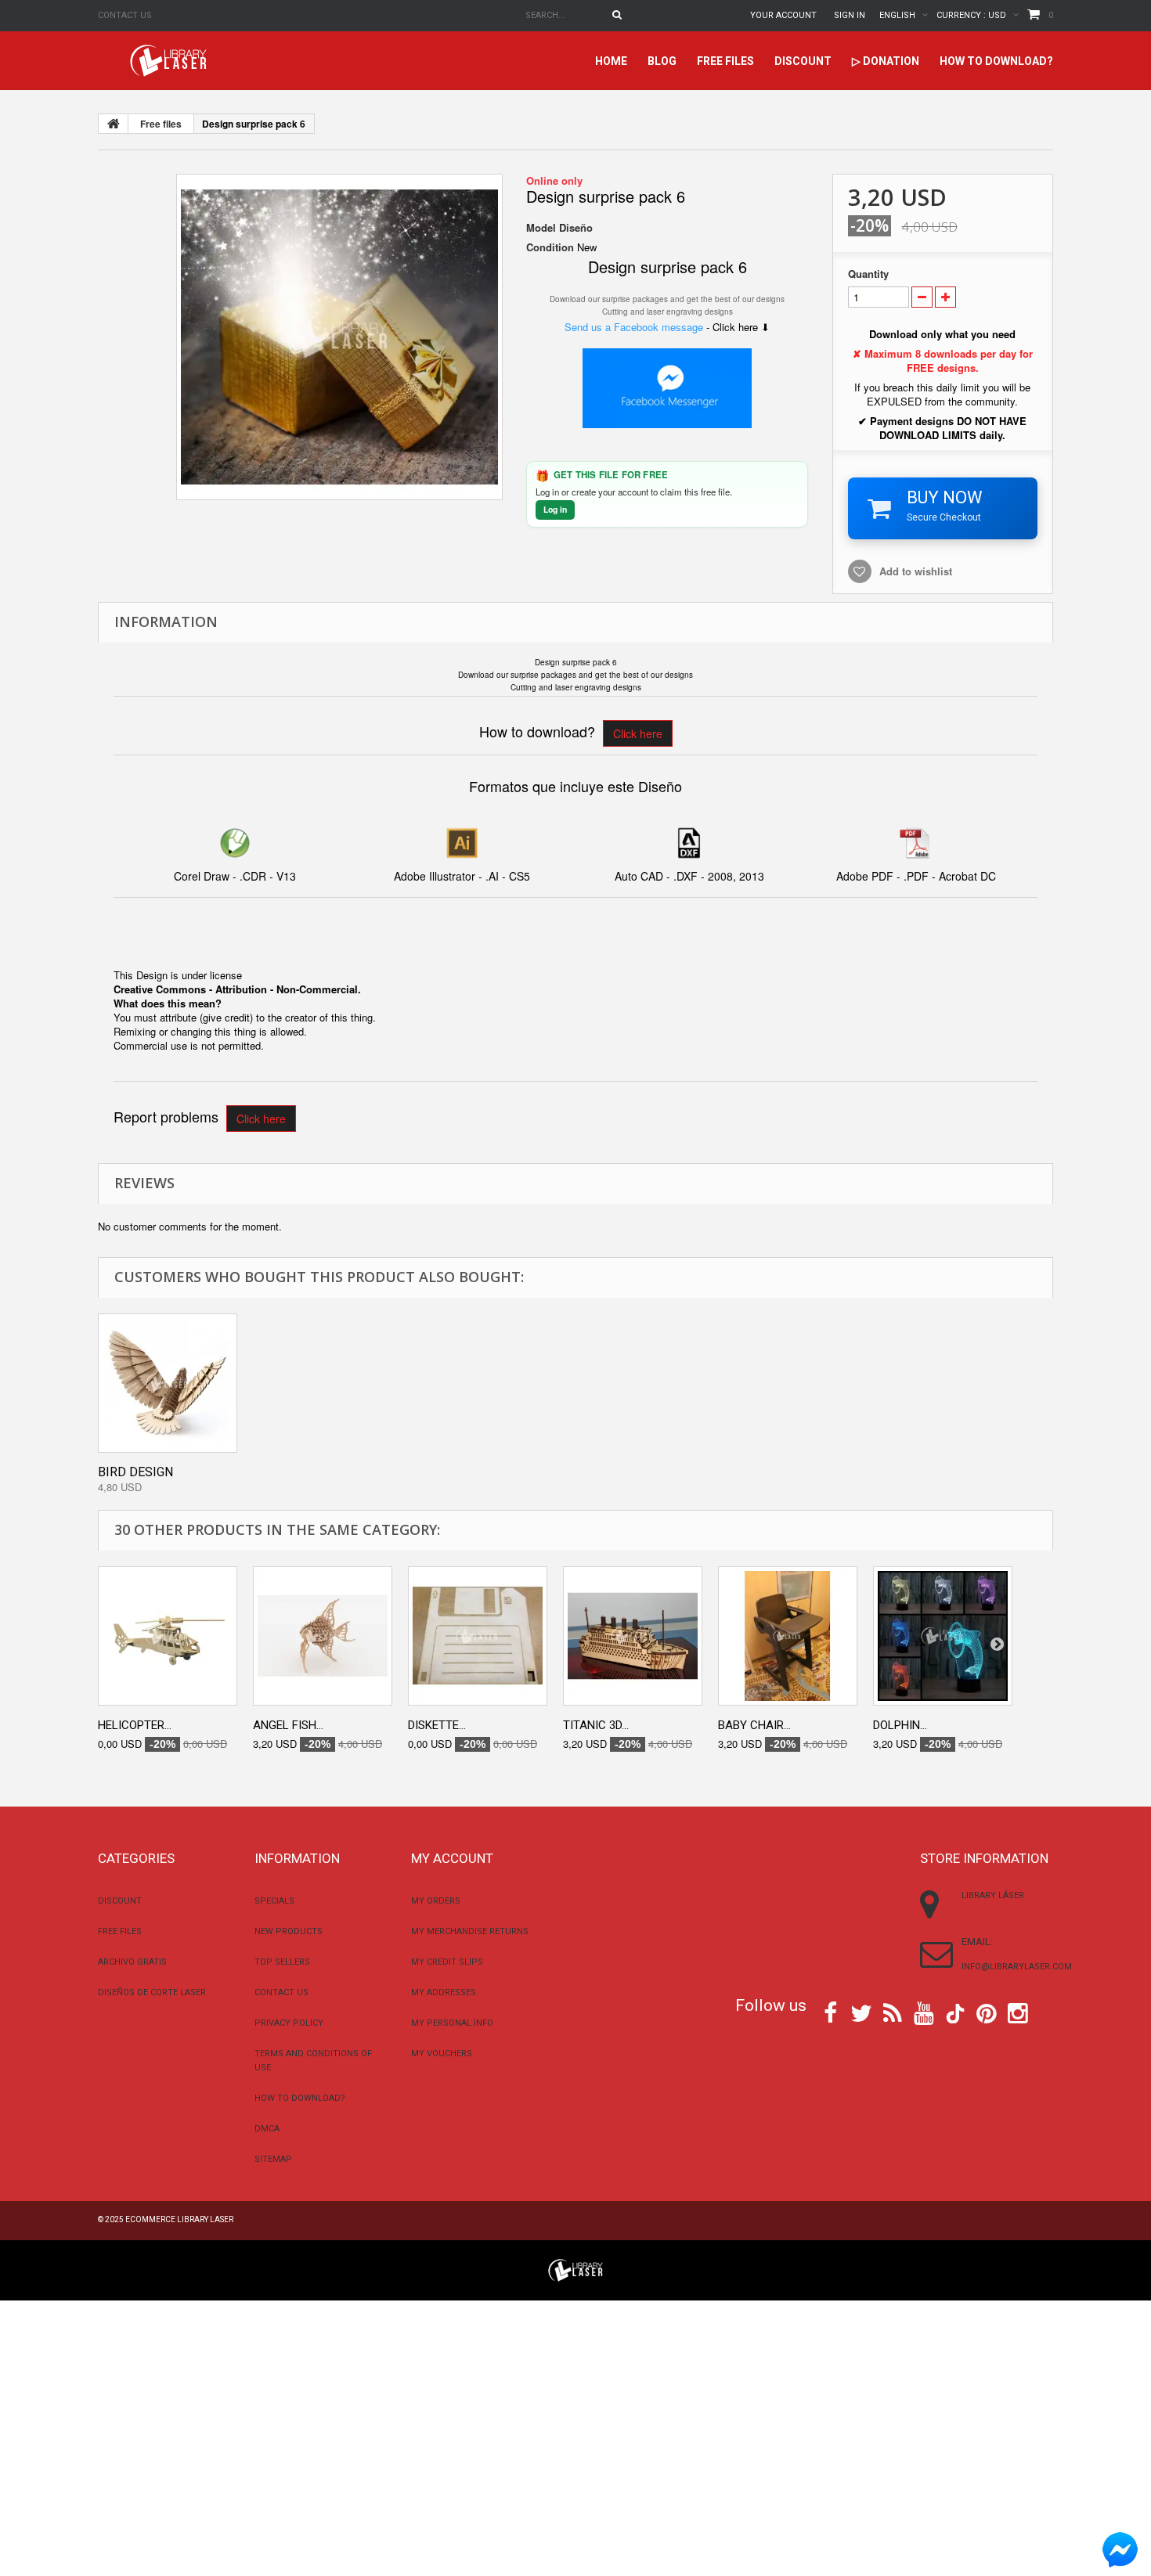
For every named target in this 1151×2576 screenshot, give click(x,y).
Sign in (850, 15)
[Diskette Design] (478, 1636)
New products (289, 1931)
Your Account (783, 15)
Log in (555, 509)
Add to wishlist (916, 571)
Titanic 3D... (596, 1725)
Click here (638, 733)
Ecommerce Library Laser (179, 2219)
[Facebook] (830, 2012)
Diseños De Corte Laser (152, 1992)
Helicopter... (135, 1725)
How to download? (996, 61)
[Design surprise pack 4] (339, 337)
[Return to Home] (114, 124)
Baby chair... (754, 1725)
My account (452, 1858)
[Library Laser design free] (575, 2269)
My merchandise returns (470, 1931)
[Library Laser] (170, 61)
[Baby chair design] (788, 1636)
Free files (725, 61)
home (611, 61)
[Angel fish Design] (323, 1636)
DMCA (267, 2129)
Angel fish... (288, 1725)
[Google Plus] (955, 2014)
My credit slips (447, 1962)
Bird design (135, 1472)
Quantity (868, 274)
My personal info (452, 2023)
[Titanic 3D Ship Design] (633, 1636)
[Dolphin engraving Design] (943, 1636)
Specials (274, 1901)
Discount (803, 61)
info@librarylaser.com (1017, 1967)
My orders (436, 1901)
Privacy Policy (289, 2023)
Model (541, 228)
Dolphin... (900, 1725)
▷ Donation (886, 61)
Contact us (125, 15)
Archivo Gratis (132, 1962)
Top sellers (282, 1962)
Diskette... (437, 1725)
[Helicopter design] (168, 1636)
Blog (662, 61)
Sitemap (273, 2159)
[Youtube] (924, 2012)
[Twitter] (861, 2012)
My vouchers (442, 2054)
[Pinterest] (987, 2012)
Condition (550, 247)
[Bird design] (168, 1383)
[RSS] (893, 2012)
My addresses (444, 1992)
